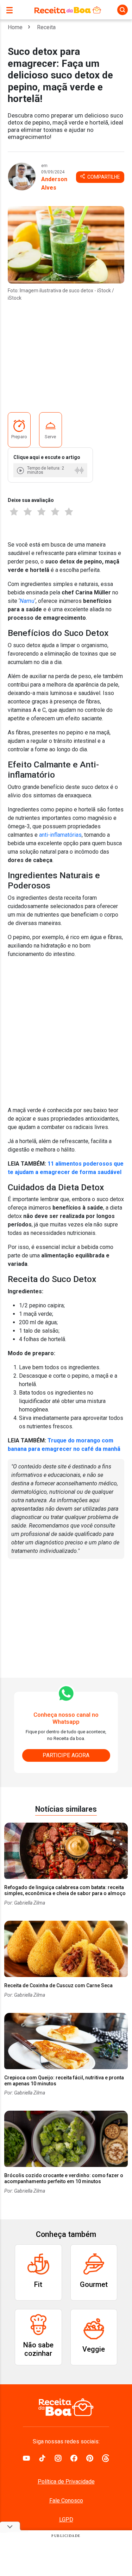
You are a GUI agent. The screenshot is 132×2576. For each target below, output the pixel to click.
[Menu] (11, 10)
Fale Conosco (66, 2501)
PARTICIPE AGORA (66, 1755)
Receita (46, 27)
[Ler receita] (21, 470)
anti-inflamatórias (60, 835)
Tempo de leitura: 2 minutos (46, 470)
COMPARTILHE (103, 177)
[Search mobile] (122, 10)
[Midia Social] (26, 2457)
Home (15, 27)
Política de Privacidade (66, 2482)
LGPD (66, 2520)
